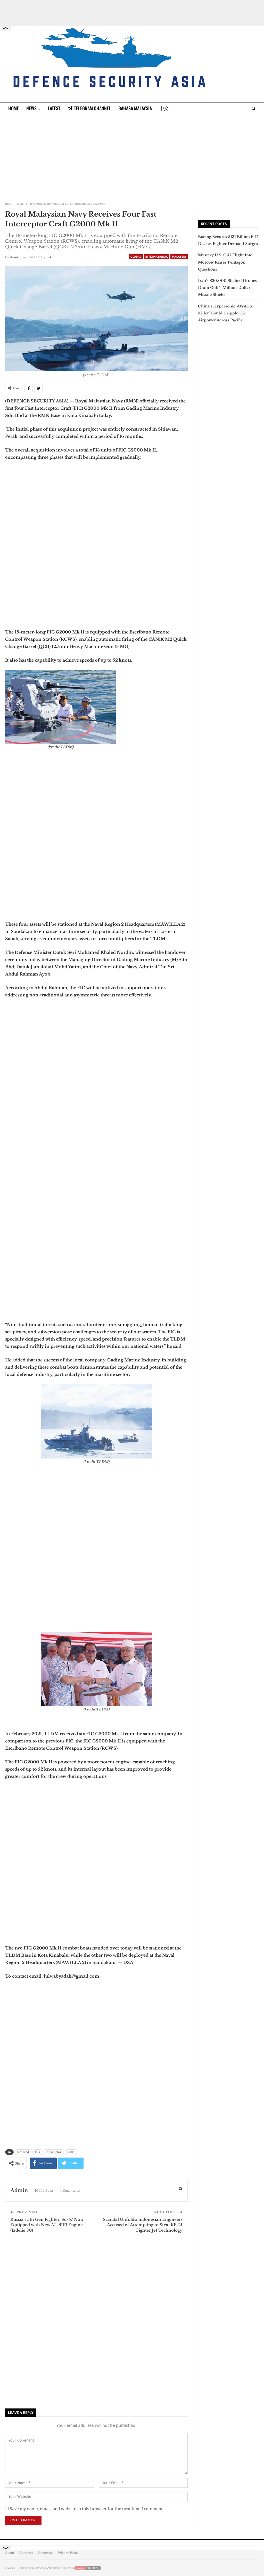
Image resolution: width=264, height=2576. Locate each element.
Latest (54, 108)
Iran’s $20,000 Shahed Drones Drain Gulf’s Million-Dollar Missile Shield (227, 288)
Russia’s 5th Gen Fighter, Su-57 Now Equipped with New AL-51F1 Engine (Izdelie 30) (47, 2225)
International (157, 257)
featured (23, 2152)
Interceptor (53, 2152)
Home (14, 108)
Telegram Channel (92, 108)
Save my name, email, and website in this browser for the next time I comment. (87, 2509)
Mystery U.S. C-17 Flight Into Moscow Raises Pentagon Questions (225, 262)
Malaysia (179, 257)
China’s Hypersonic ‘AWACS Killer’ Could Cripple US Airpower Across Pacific (225, 313)
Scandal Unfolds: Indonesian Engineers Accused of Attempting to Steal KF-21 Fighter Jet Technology (143, 2225)
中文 (164, 108)
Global (136, 257)
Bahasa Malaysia (135, 108)
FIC (37, 2152)
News (31, 108)
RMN (71, 2152)
